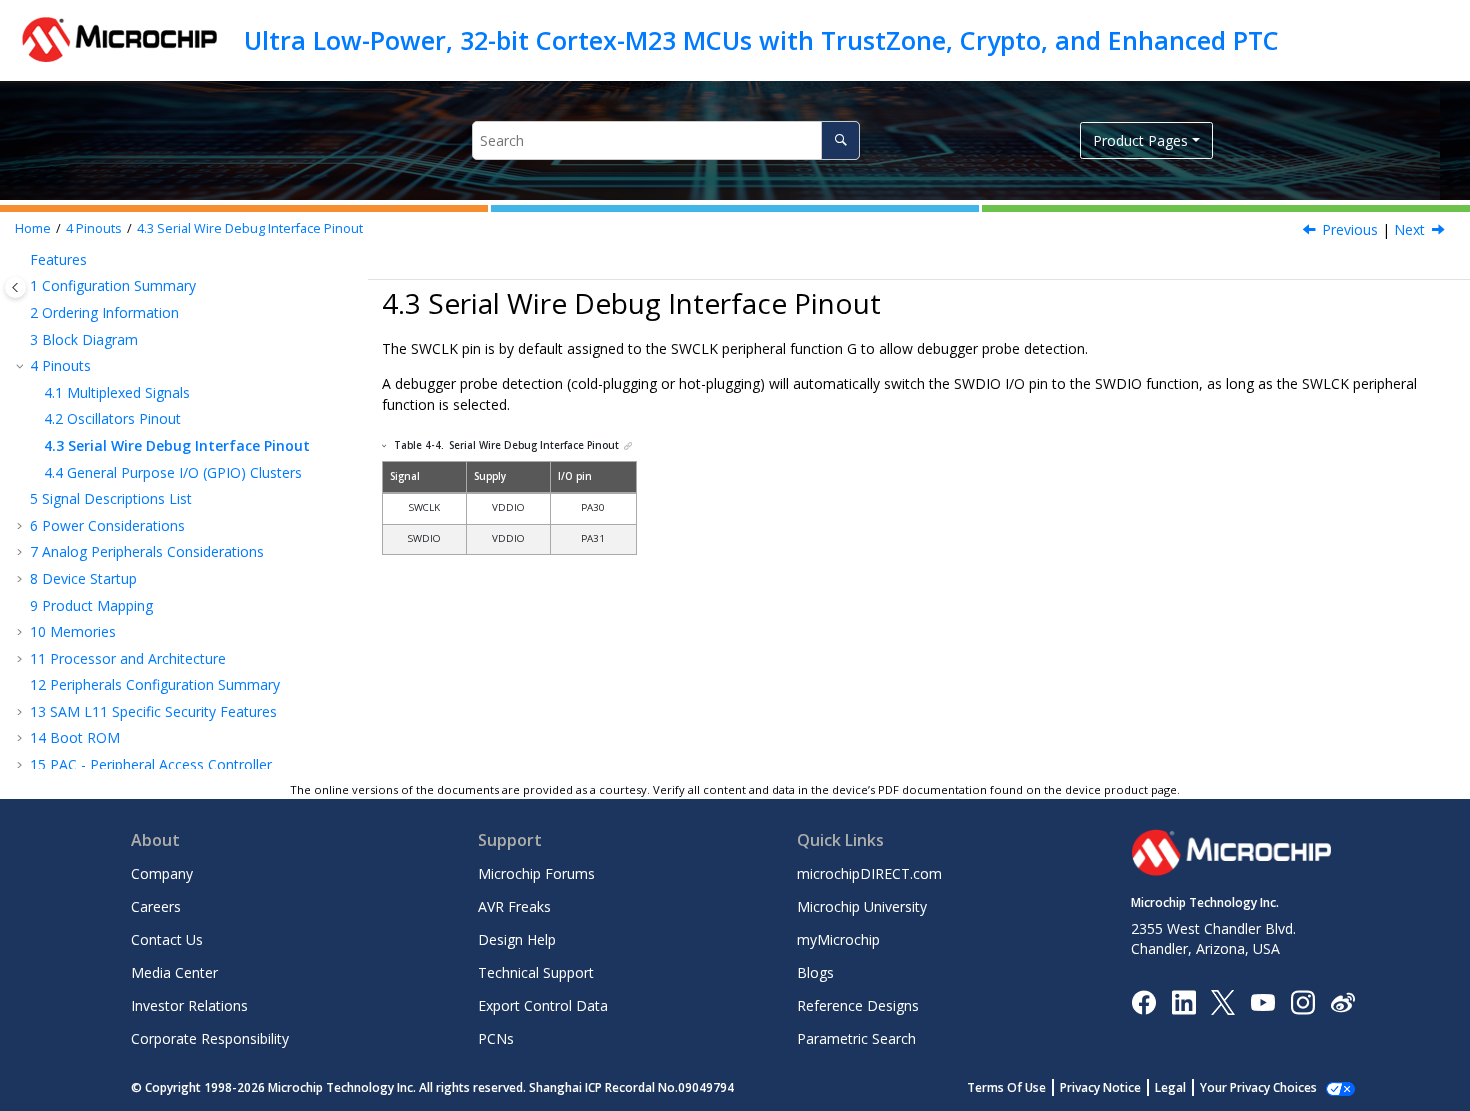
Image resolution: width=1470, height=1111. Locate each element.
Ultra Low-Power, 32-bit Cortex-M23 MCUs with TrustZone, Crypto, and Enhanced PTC (761, 40)
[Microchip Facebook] (1143, 1000)
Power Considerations (107, 525)
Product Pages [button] (1140, 140)
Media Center (174, 972)
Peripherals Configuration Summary (155, 684)
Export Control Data (543, 1005)
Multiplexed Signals (117, 392)
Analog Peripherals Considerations (147, 551)
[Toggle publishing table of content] (15, 287)
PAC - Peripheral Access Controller (151, 764)
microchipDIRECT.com (869, 873)
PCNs (496, 1038)
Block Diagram (84, 339)
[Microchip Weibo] (1342, 1001)
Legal (1170, 1087)
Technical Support (536, 972)
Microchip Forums (536, 873)
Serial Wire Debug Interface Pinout (250, 228)
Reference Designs (858, 1005)
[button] (22, 260)
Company (162, 873)
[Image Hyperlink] (1262, 1001)
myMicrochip (838, 939)
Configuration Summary (113, 285)
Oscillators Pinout (112, 418)
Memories (73, 631)
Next (1409, 229)
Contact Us (167, 939)
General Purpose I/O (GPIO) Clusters (173, 472)
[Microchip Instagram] (1302, 1000)
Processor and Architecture (128, 658)
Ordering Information (104, 312)
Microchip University (862, 906)
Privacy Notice (1100, 1087)
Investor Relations (189, 1005)
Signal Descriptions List (111, 498)
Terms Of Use (1006, 1087)
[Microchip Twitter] (1223, 1000)
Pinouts (94, 228)
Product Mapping (91, 605)
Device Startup (83, 578)
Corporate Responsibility (210, 1038)
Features (58, 259)
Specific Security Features (153, 711)
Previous (1350, 229)
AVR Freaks (514, 906)
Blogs (815, 972)
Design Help (517, 939)
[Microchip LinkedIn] (1183, 1000)
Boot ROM (75, 737)
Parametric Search (856, 1038)
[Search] (840, 140)
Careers (156, 906)
